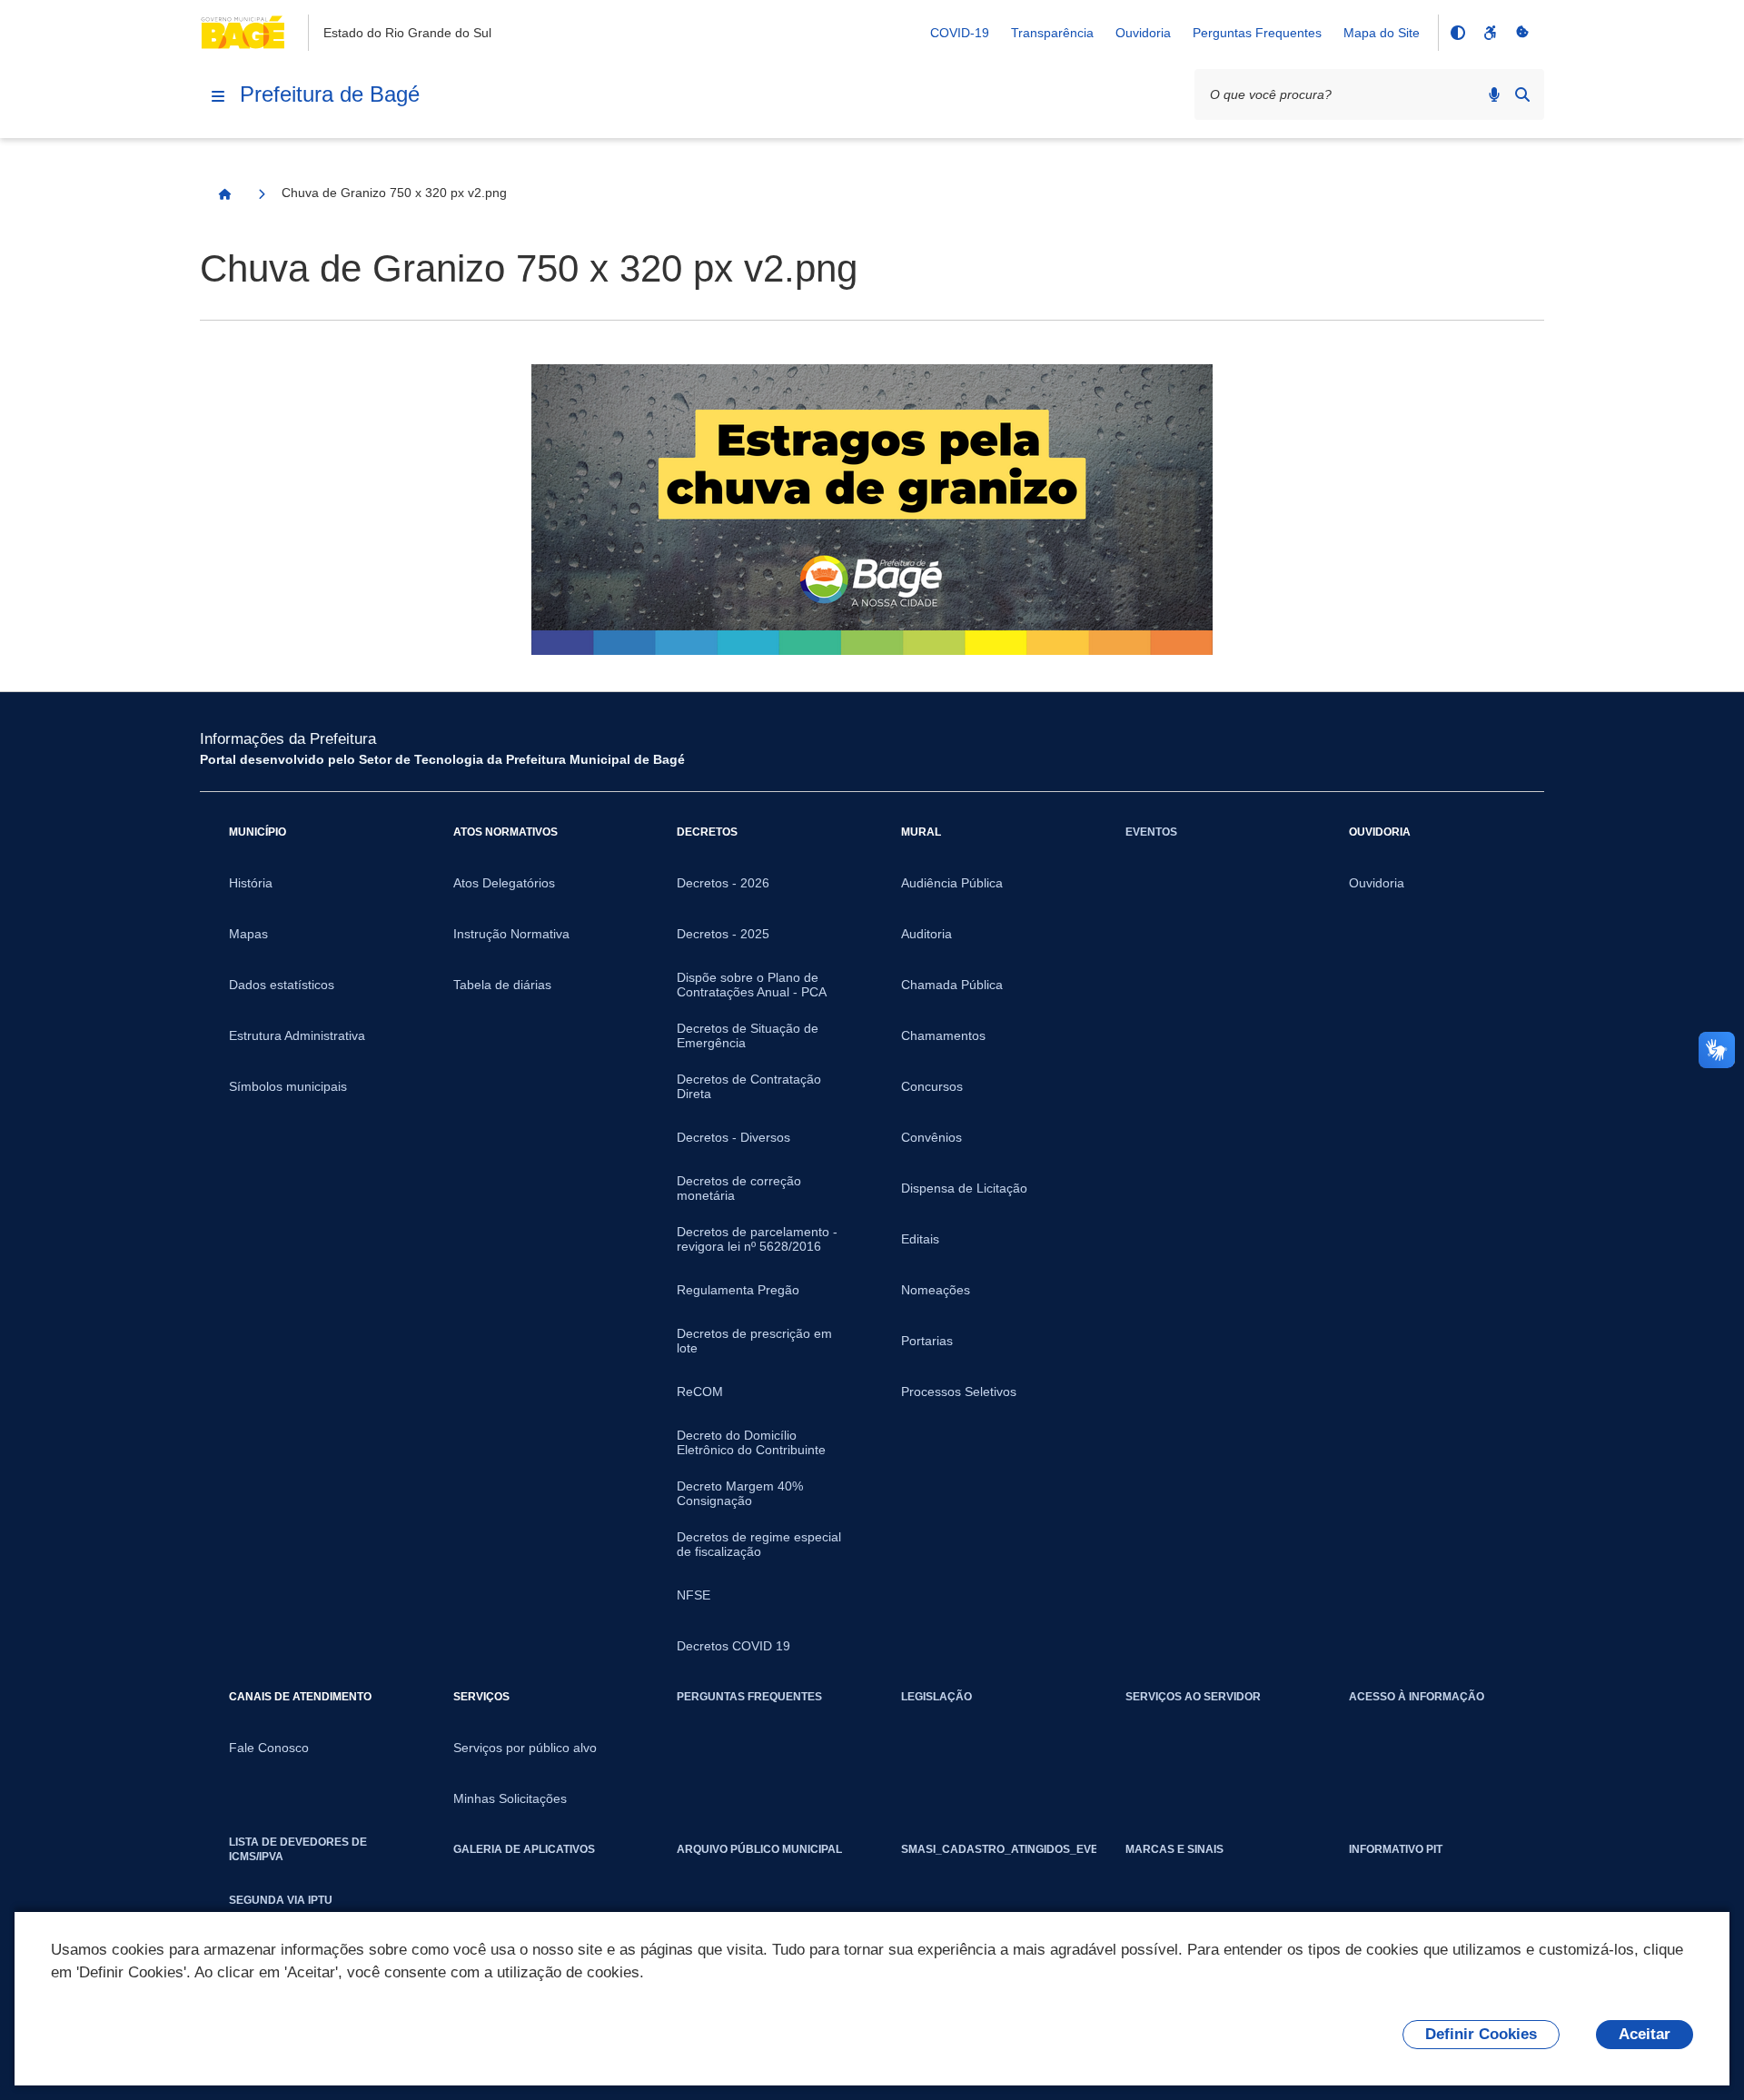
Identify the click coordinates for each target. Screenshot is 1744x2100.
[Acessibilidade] (1490, 33)
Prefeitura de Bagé (330, 94)
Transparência (1052, 33)
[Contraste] (1457, 33)
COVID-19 (960, 33)
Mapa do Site (1382, 33)
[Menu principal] (218, 96)
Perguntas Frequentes (1257, 33)
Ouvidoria (1143, 33)
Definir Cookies (1481, 2034)
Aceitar (1645, 2034)
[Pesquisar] (1522, 94)
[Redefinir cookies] (1522, 33)
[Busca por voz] (1494, 94)
